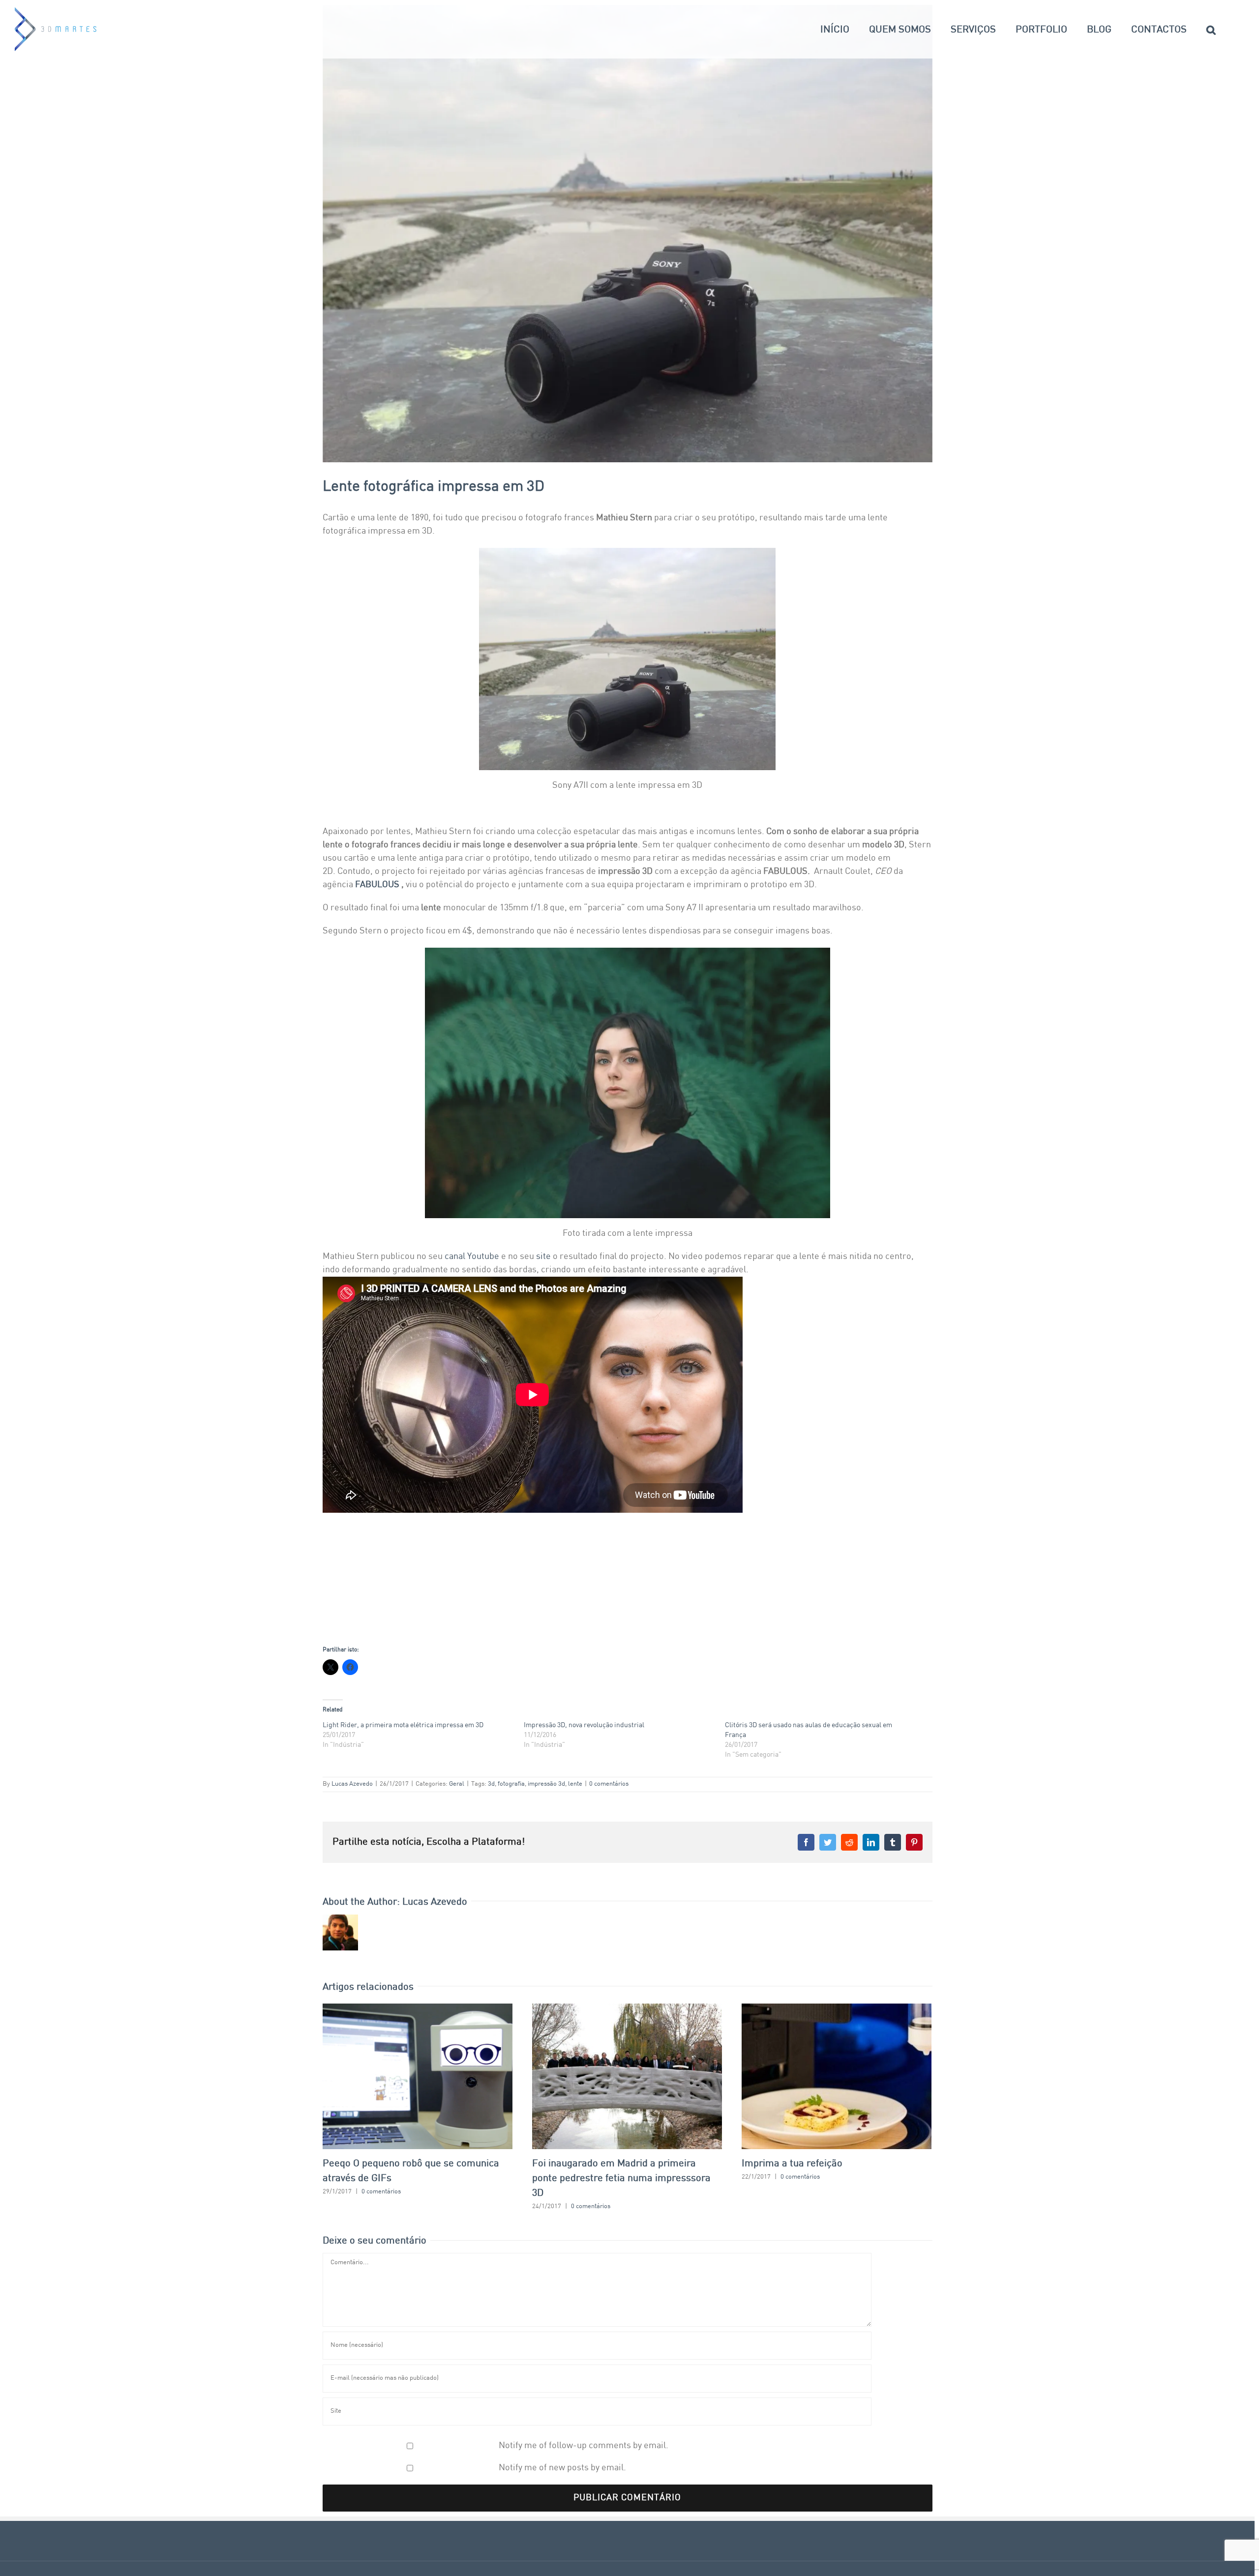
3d (491, 1784)
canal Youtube (473, 1257)
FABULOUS (377, 885)
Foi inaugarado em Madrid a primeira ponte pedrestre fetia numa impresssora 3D (627, 2076)
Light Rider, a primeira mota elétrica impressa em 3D (403, 1725)
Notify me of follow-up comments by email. (584, 2446)
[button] (1211, 29)
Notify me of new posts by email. (562, 2468)
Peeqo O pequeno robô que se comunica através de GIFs (417, 2076)
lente (575, 1784)
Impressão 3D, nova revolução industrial (584, 1725)
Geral (457, 1784)
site (543, 1257)
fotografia (511, 1784)
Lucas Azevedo (352, 1784)
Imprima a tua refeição (836, 2076)
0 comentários (609, 1784)
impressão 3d (546, 1784)
